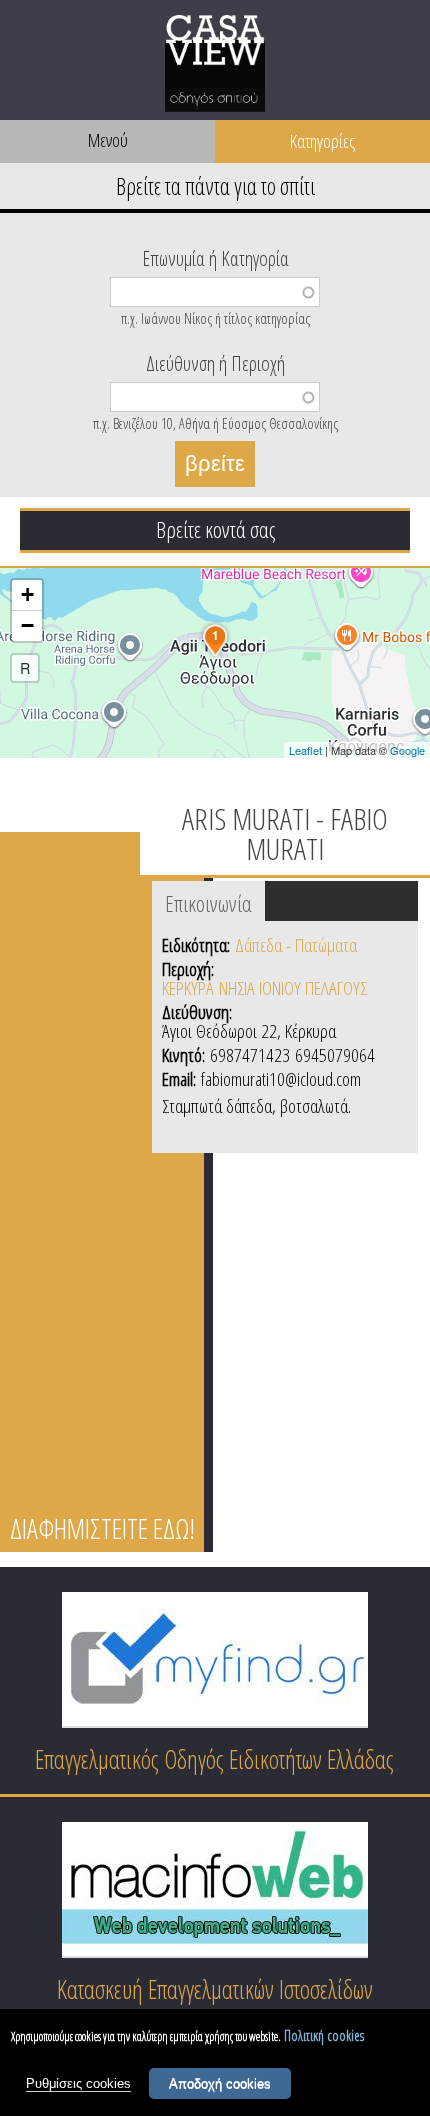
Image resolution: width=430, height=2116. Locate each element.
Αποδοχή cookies (220, 2083)
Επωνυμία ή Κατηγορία (215, 257)
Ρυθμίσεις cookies (78, 2083)
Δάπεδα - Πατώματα (296, 945)
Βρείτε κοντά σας (215, 529)
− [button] (27, 625)
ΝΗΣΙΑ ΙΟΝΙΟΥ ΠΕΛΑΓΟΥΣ (293, 988)
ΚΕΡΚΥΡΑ (188, 988)
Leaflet (305, 750)
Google (407, 750)
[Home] (215, 67)
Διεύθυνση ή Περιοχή (215, 362)
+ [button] (27, 594)
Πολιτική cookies (324, 2035)
